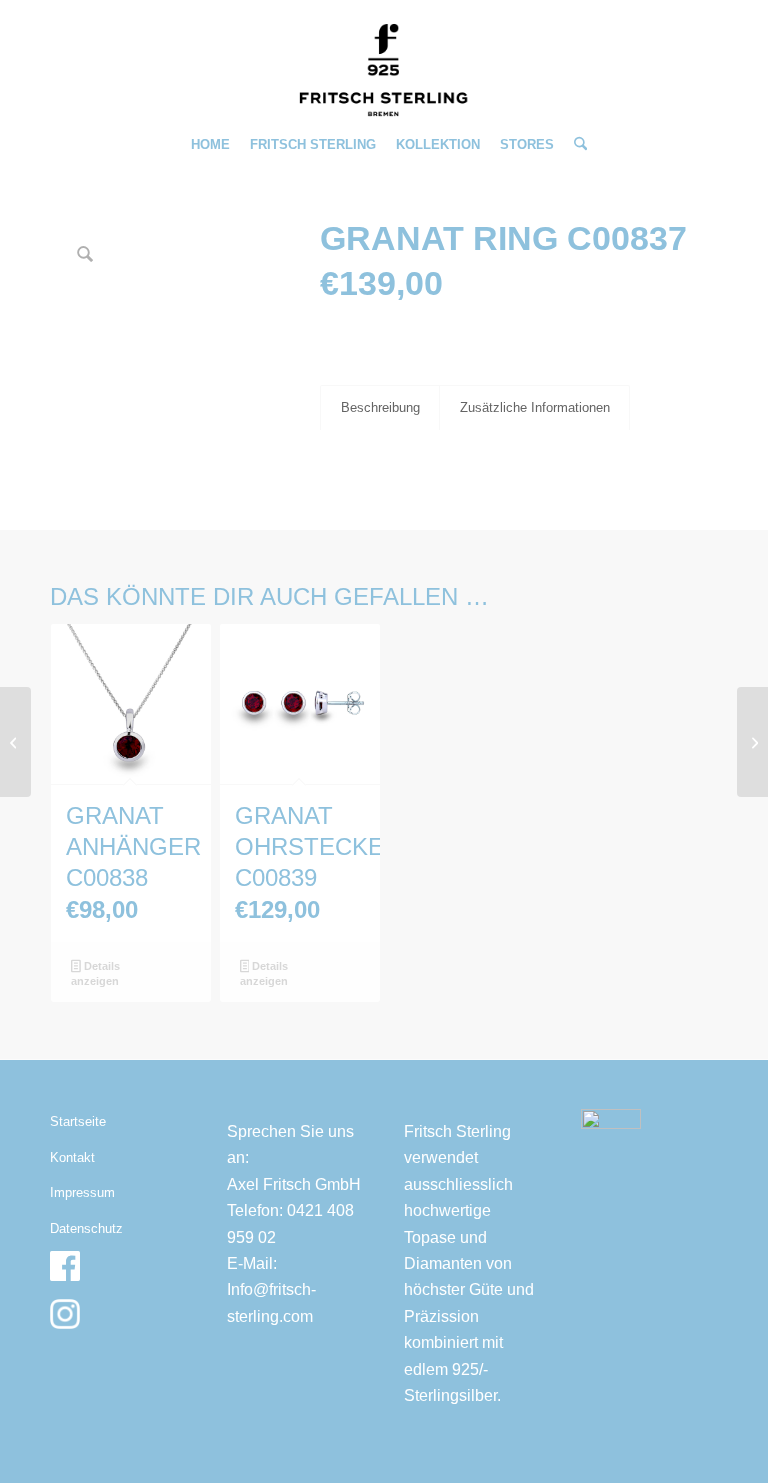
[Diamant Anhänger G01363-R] (752, 742)
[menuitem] (210, 145)
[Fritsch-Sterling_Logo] (384, 70)
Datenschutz (86, 1228)
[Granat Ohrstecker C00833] (15, 742)
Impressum (82, 1192)
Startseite (78, 1121)
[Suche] (575, 145)
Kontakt (72, 1157)
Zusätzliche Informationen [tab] (535, 407)
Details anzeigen (95, 973)
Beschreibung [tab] (380, 407)
